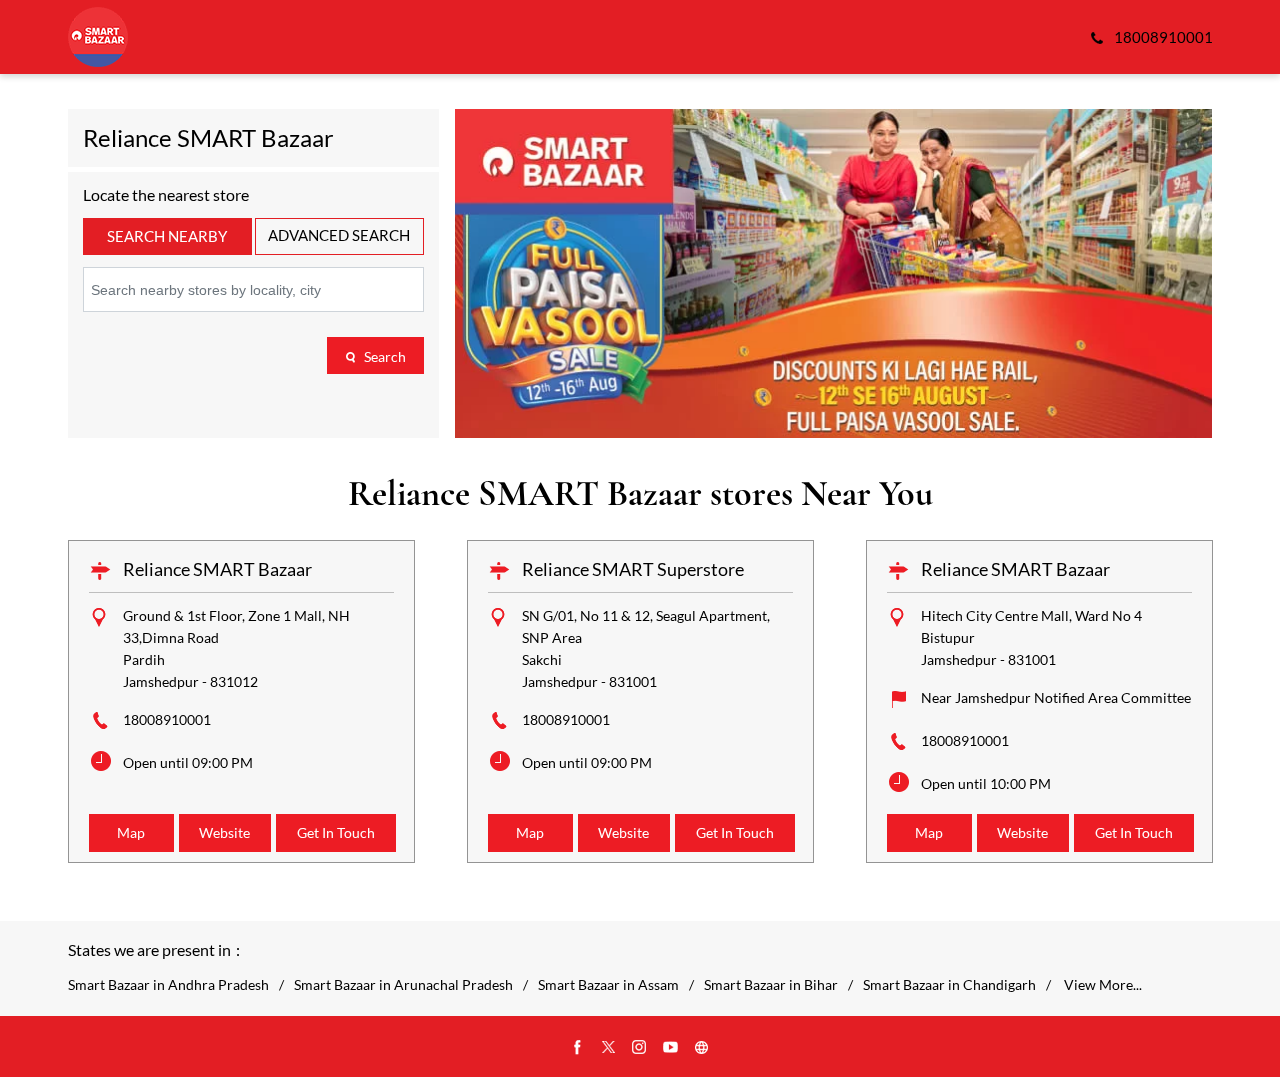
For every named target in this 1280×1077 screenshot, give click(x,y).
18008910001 (167, 719)
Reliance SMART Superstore (633, 569)
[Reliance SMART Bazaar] (98, 37)
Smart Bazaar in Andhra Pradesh (168, 985)
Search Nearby (167, 236)
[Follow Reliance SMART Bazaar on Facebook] (578, 1048)
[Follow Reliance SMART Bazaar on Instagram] (640, 1048)
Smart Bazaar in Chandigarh (949, 985)
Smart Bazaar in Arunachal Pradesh (403, 985)
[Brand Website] (702, 1048)
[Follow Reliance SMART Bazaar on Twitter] (609, 1048)
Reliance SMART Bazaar (217, 569)
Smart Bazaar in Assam (608, 985)
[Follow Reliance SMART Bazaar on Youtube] (671, 1048)
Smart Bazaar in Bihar (771, 985)
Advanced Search (339, 235)
